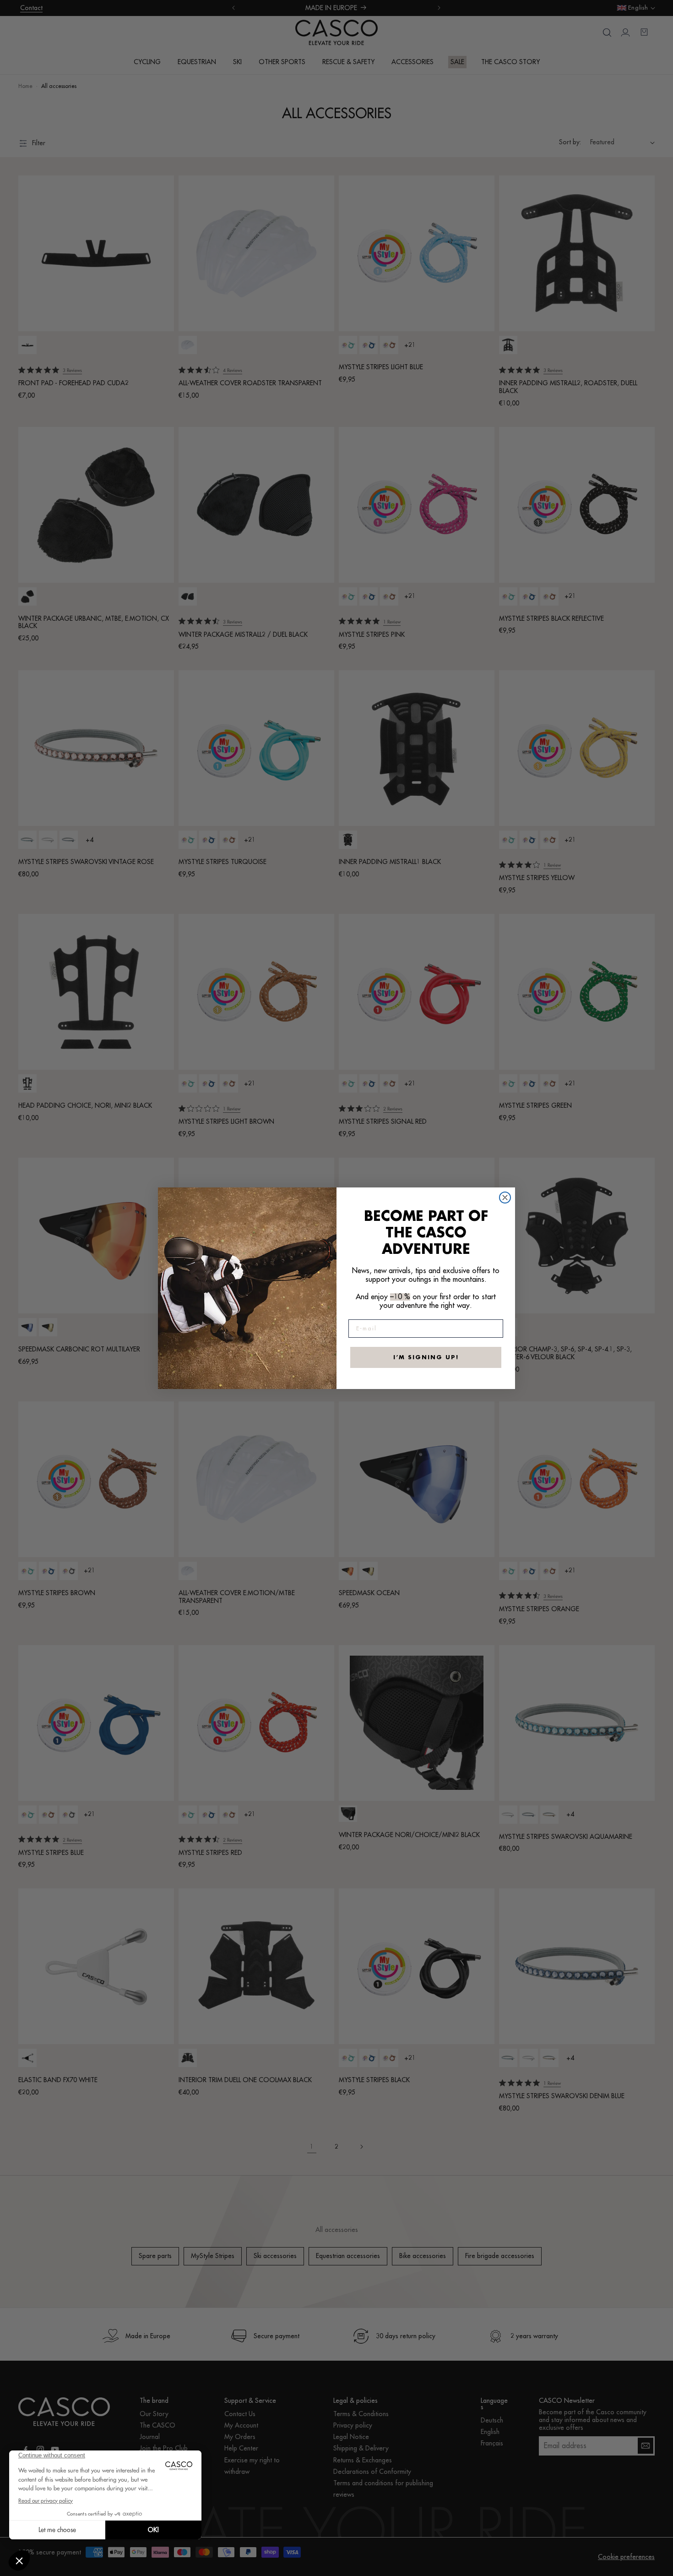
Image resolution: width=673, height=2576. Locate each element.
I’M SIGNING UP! (426, 1357)
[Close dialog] (505, 1198)
